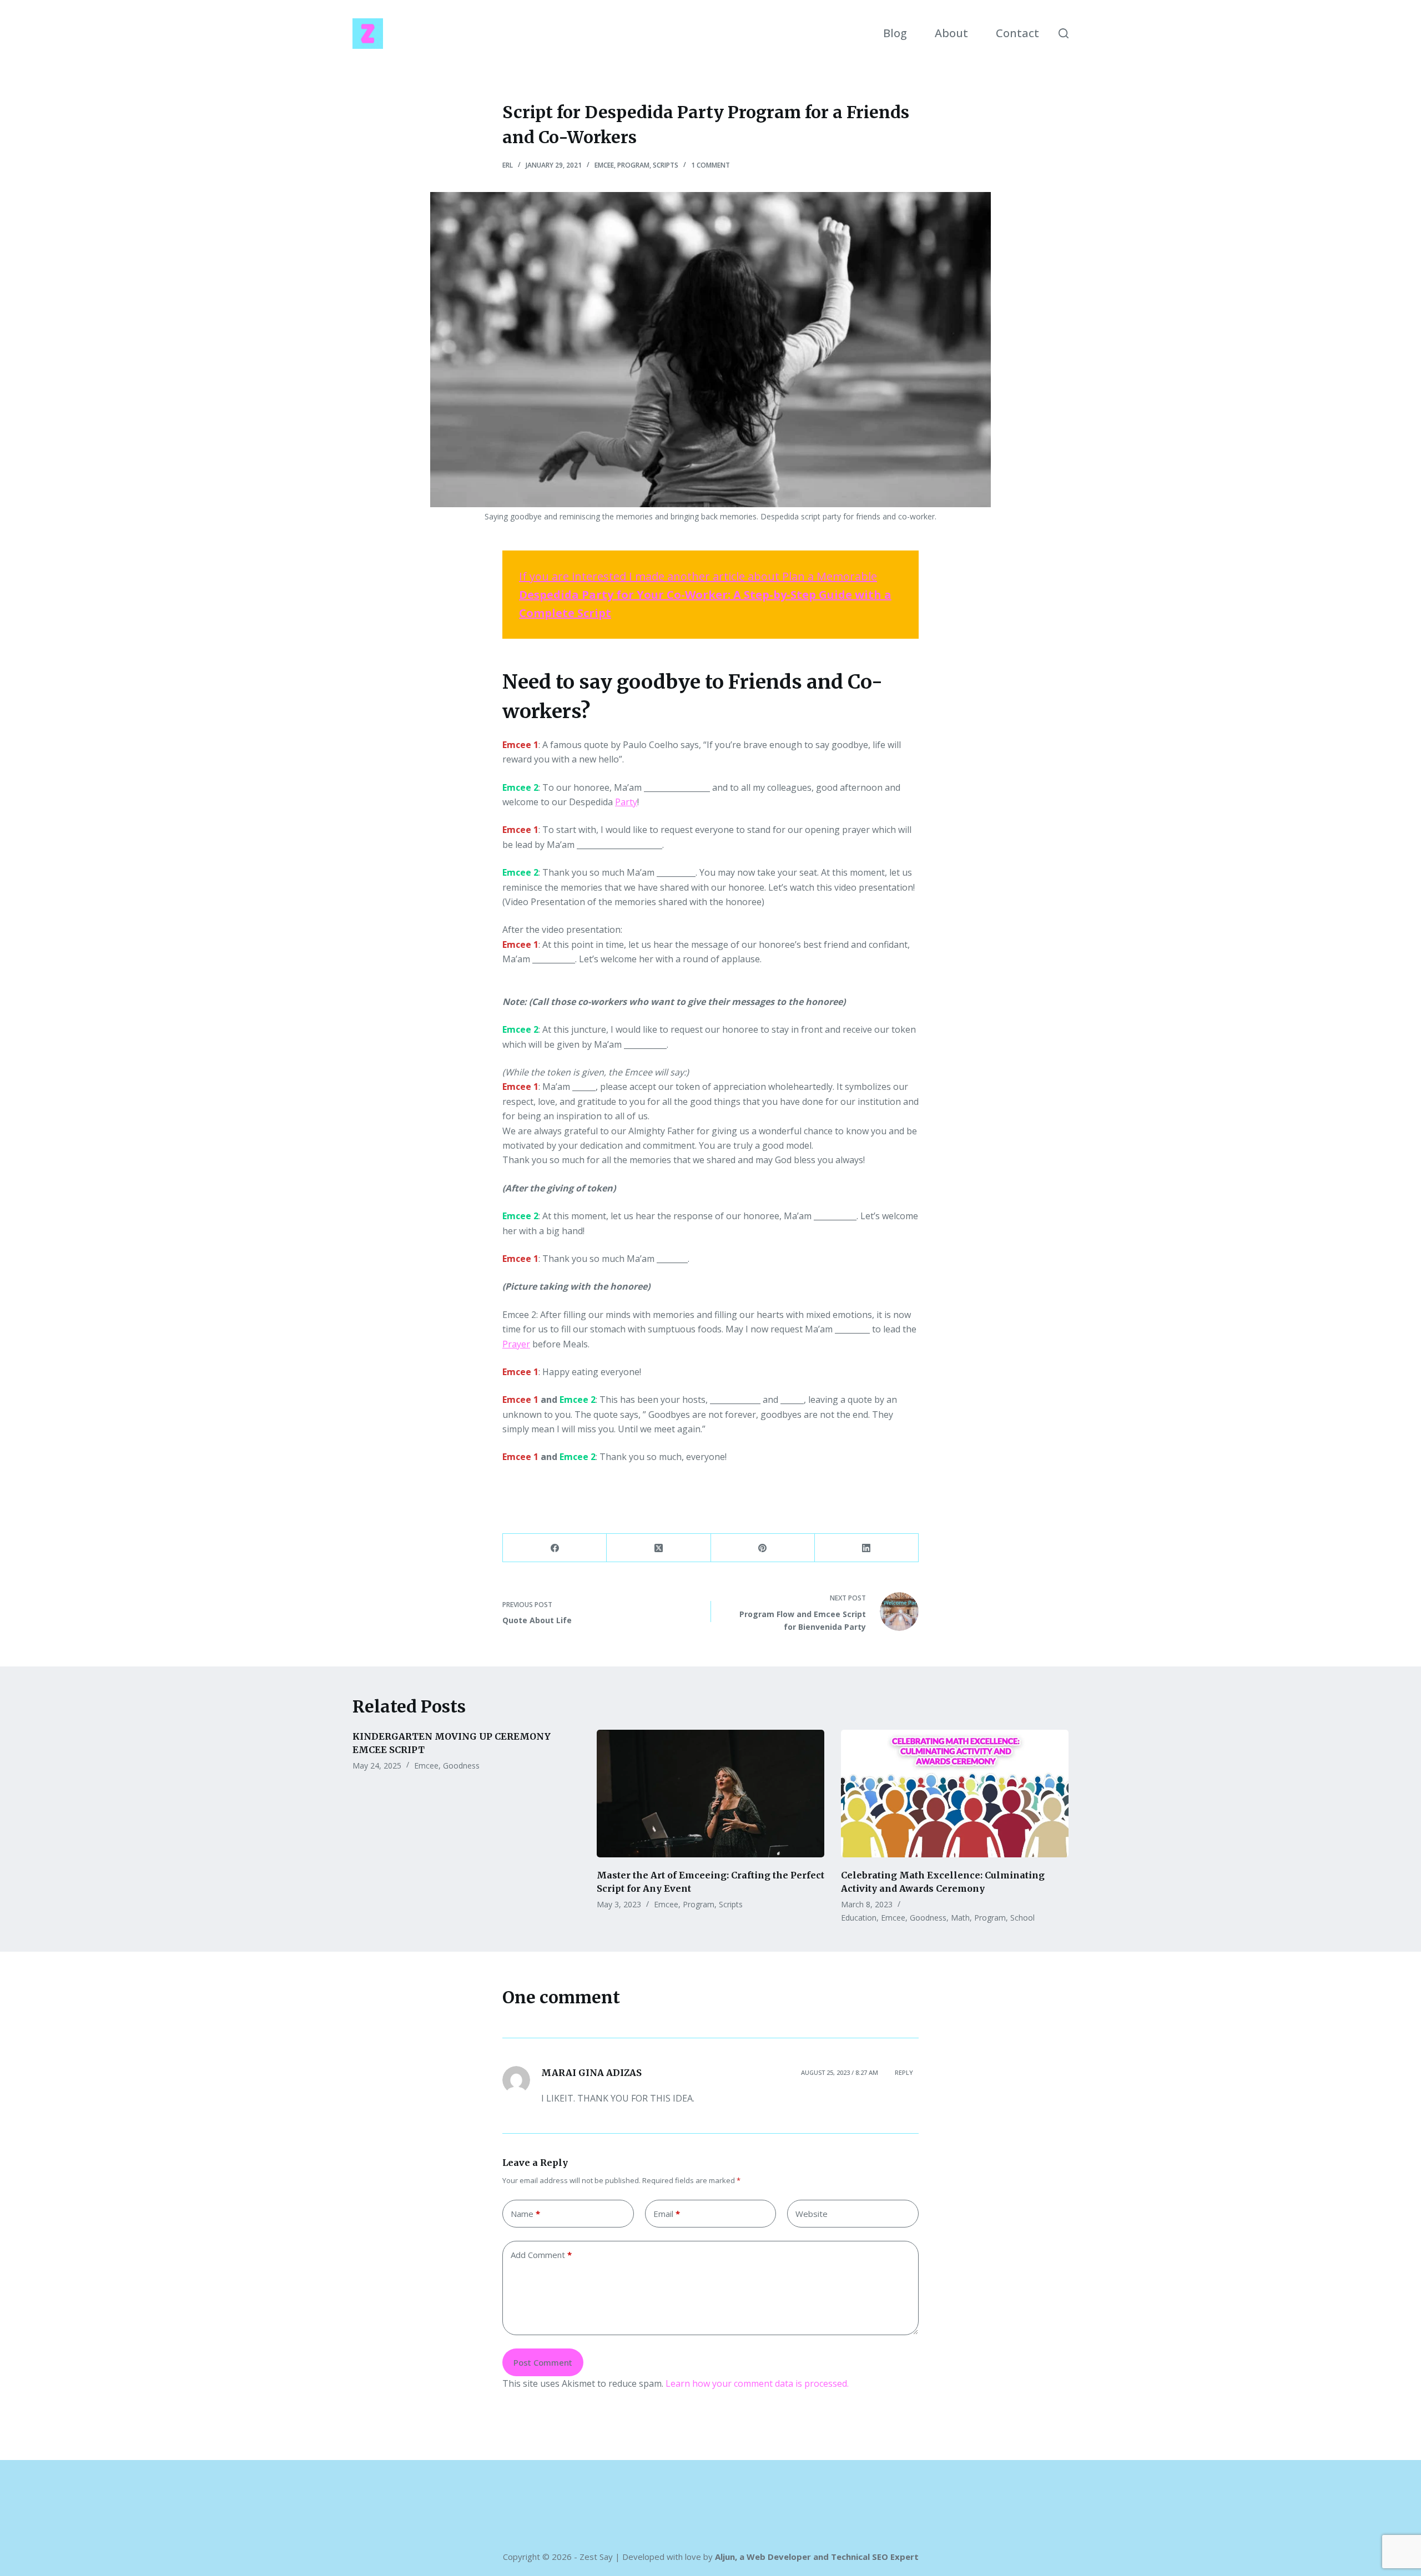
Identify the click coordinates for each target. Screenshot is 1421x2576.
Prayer (516, 1344)
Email (667, 2214)
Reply (904, 2072)
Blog (895, 33)
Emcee (604, 165)
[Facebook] (555, 1548)
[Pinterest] (763, 1548)
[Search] (1064, 33)
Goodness (461, 1766)
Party (626, 802)
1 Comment (710, 165)
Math (960, 1918)
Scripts (666, 165)
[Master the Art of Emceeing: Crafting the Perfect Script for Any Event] (710, 1794)
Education (859, 1918)
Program (633, 165)
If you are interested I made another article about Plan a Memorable (705, 595)
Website (812, 2214)
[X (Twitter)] (659, 1548)
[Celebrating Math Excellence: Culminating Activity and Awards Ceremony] (955, 1794)
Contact (1017, 33)
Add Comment (541, 2255)
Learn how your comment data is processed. (757, 2383)
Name (525, 2214)
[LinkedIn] (867, 1548)
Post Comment (543, 2362)
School (1022, 1918)
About (951, 33)
